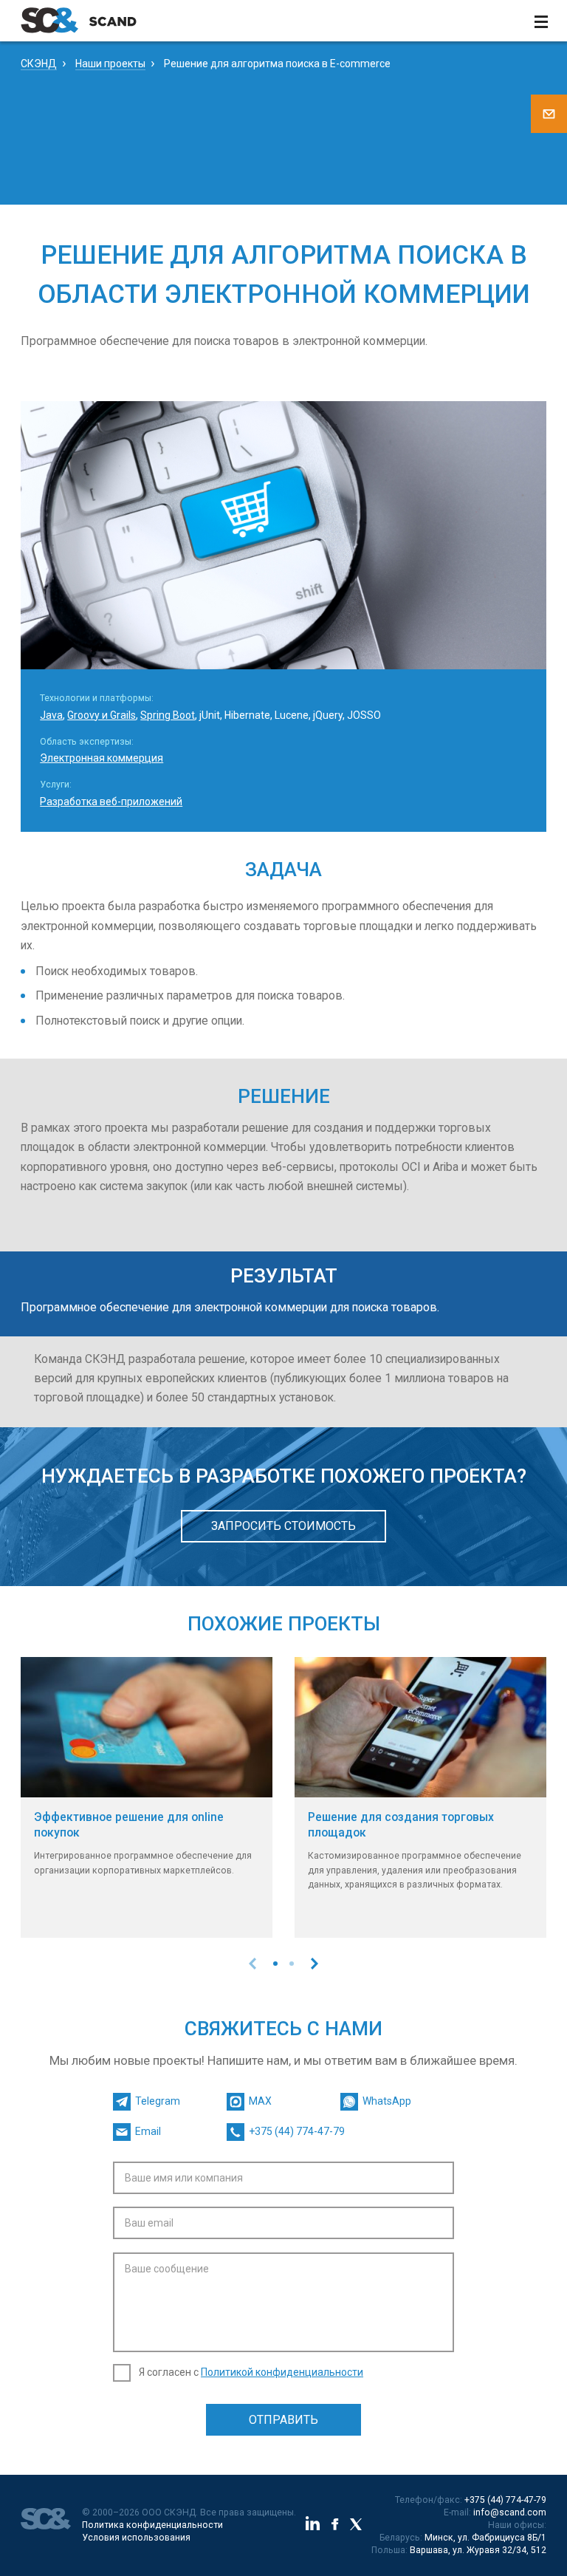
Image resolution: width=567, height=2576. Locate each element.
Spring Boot (168, 715)
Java (51, 715)
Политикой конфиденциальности (282, 2372)
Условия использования (136, 2538)
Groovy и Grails (102, 715)
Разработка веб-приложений (111, 802)
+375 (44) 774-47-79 (505, 2500)
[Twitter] (356, 2526)
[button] (275, 1964)
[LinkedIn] (313, 2525)
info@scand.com (510, 2512)
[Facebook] (335, 2526)
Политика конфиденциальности (152, 2525)
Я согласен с (251, 2372)
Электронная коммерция (102, 758)
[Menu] (541, 21)
